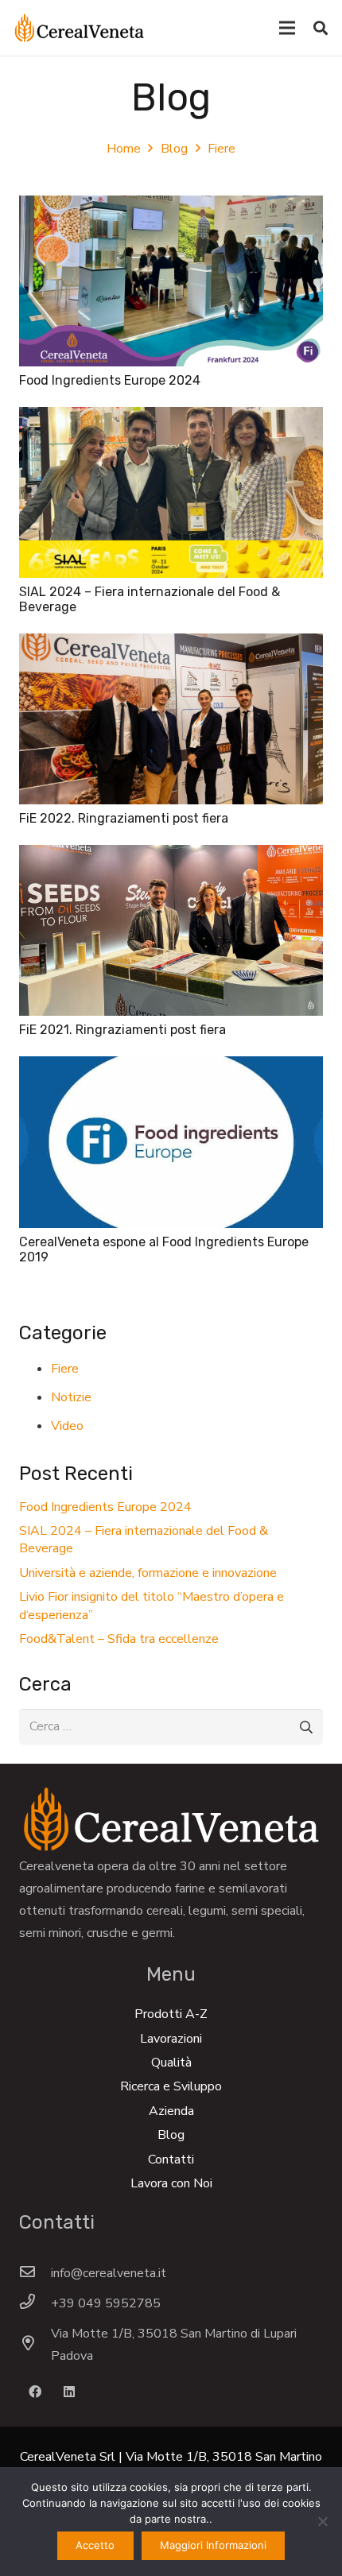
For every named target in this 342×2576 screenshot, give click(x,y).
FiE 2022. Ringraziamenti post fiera (124, 818)
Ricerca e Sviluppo (171, 2086)
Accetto (95, 2545)
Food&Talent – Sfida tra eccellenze (119, 1639)
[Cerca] (321, 28)
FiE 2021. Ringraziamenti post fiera (122, 1030)
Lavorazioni (171, 2039)
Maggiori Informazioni (213, 2545)
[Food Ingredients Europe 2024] (171, 207)
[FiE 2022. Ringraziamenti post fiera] (171, 645)
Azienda (171, 2111)
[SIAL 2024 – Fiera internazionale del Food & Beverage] (171, 418)
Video (67, 1426)
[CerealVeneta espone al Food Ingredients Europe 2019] (171, 1067)
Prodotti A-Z (171, 2014)
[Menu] (287, 28)
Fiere (65, 1369)
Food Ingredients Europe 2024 (110, 380)
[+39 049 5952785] (35, 2303)
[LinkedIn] (69, 2392)
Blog (171, 2135)
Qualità (171, 2063)
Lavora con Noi (171, 2183)
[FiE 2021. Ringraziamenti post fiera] (171, 856)
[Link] (79, 28)
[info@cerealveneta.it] (35, 2273)
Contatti (171, 2160)
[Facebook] (35, 2392)
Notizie (71, 1397)
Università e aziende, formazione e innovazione (148, 1573)
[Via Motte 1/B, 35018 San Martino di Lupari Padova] (35, 2345)
